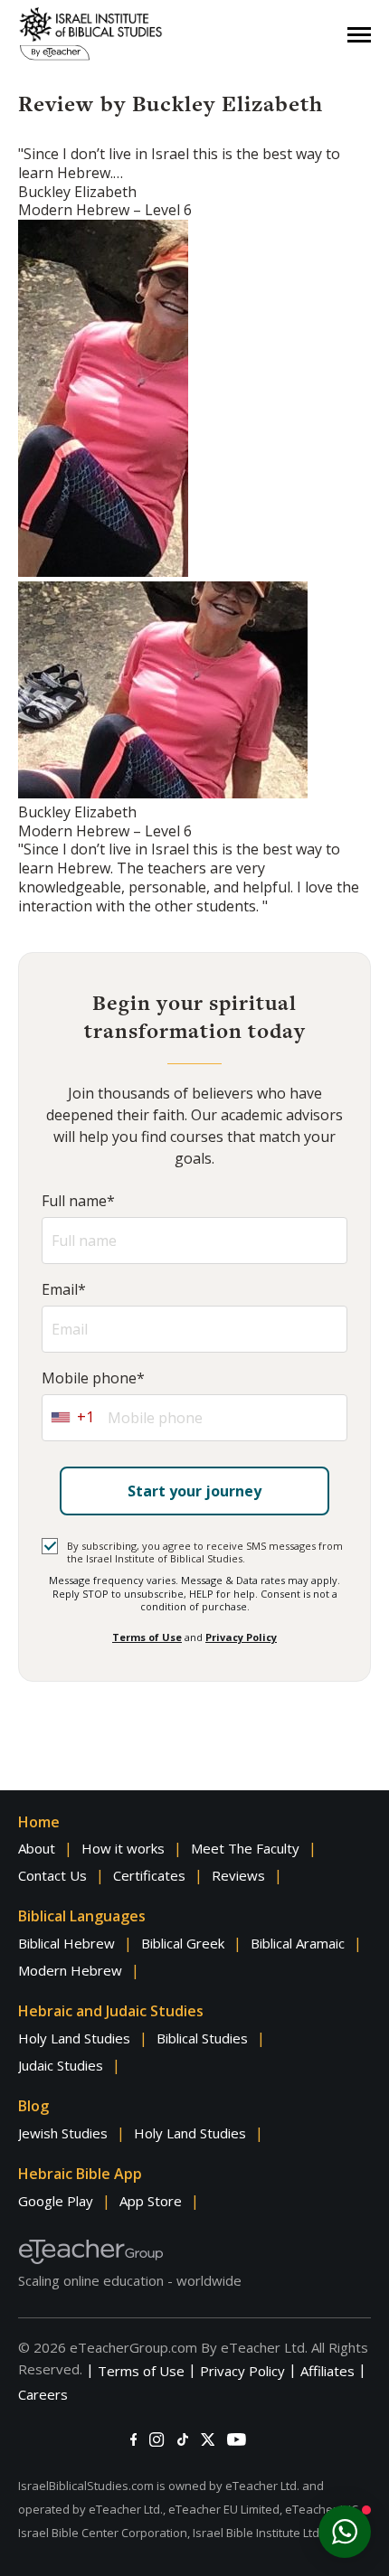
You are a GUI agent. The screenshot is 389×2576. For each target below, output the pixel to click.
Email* (64, 1290)
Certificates (149, 1875)
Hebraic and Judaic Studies (111, 2011)
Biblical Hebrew (66, 1943)
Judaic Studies (61, 2065)
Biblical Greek (183, 1943)
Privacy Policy (241, 1637)
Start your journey (194, 1491)
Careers (43, 2394)
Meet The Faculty (245, 1848)
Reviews (238, 1875)
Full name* (78, 1201)
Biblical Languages (82, 1916)
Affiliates (327, 2371)
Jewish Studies (63, 2133)
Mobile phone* (93, 1378)
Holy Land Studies (74, 2038)
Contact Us (52, 1875)
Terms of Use (147, 1637)
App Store (151, 2201)
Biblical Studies (202, 2038)
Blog (33, 2106)
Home (39, 1822)
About (37, 1848)
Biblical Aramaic (298, 1943)
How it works (123, 1848)
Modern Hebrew (70, 1970)
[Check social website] (133, 2439)
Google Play (56, 2201)
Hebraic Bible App (80, 2174)
